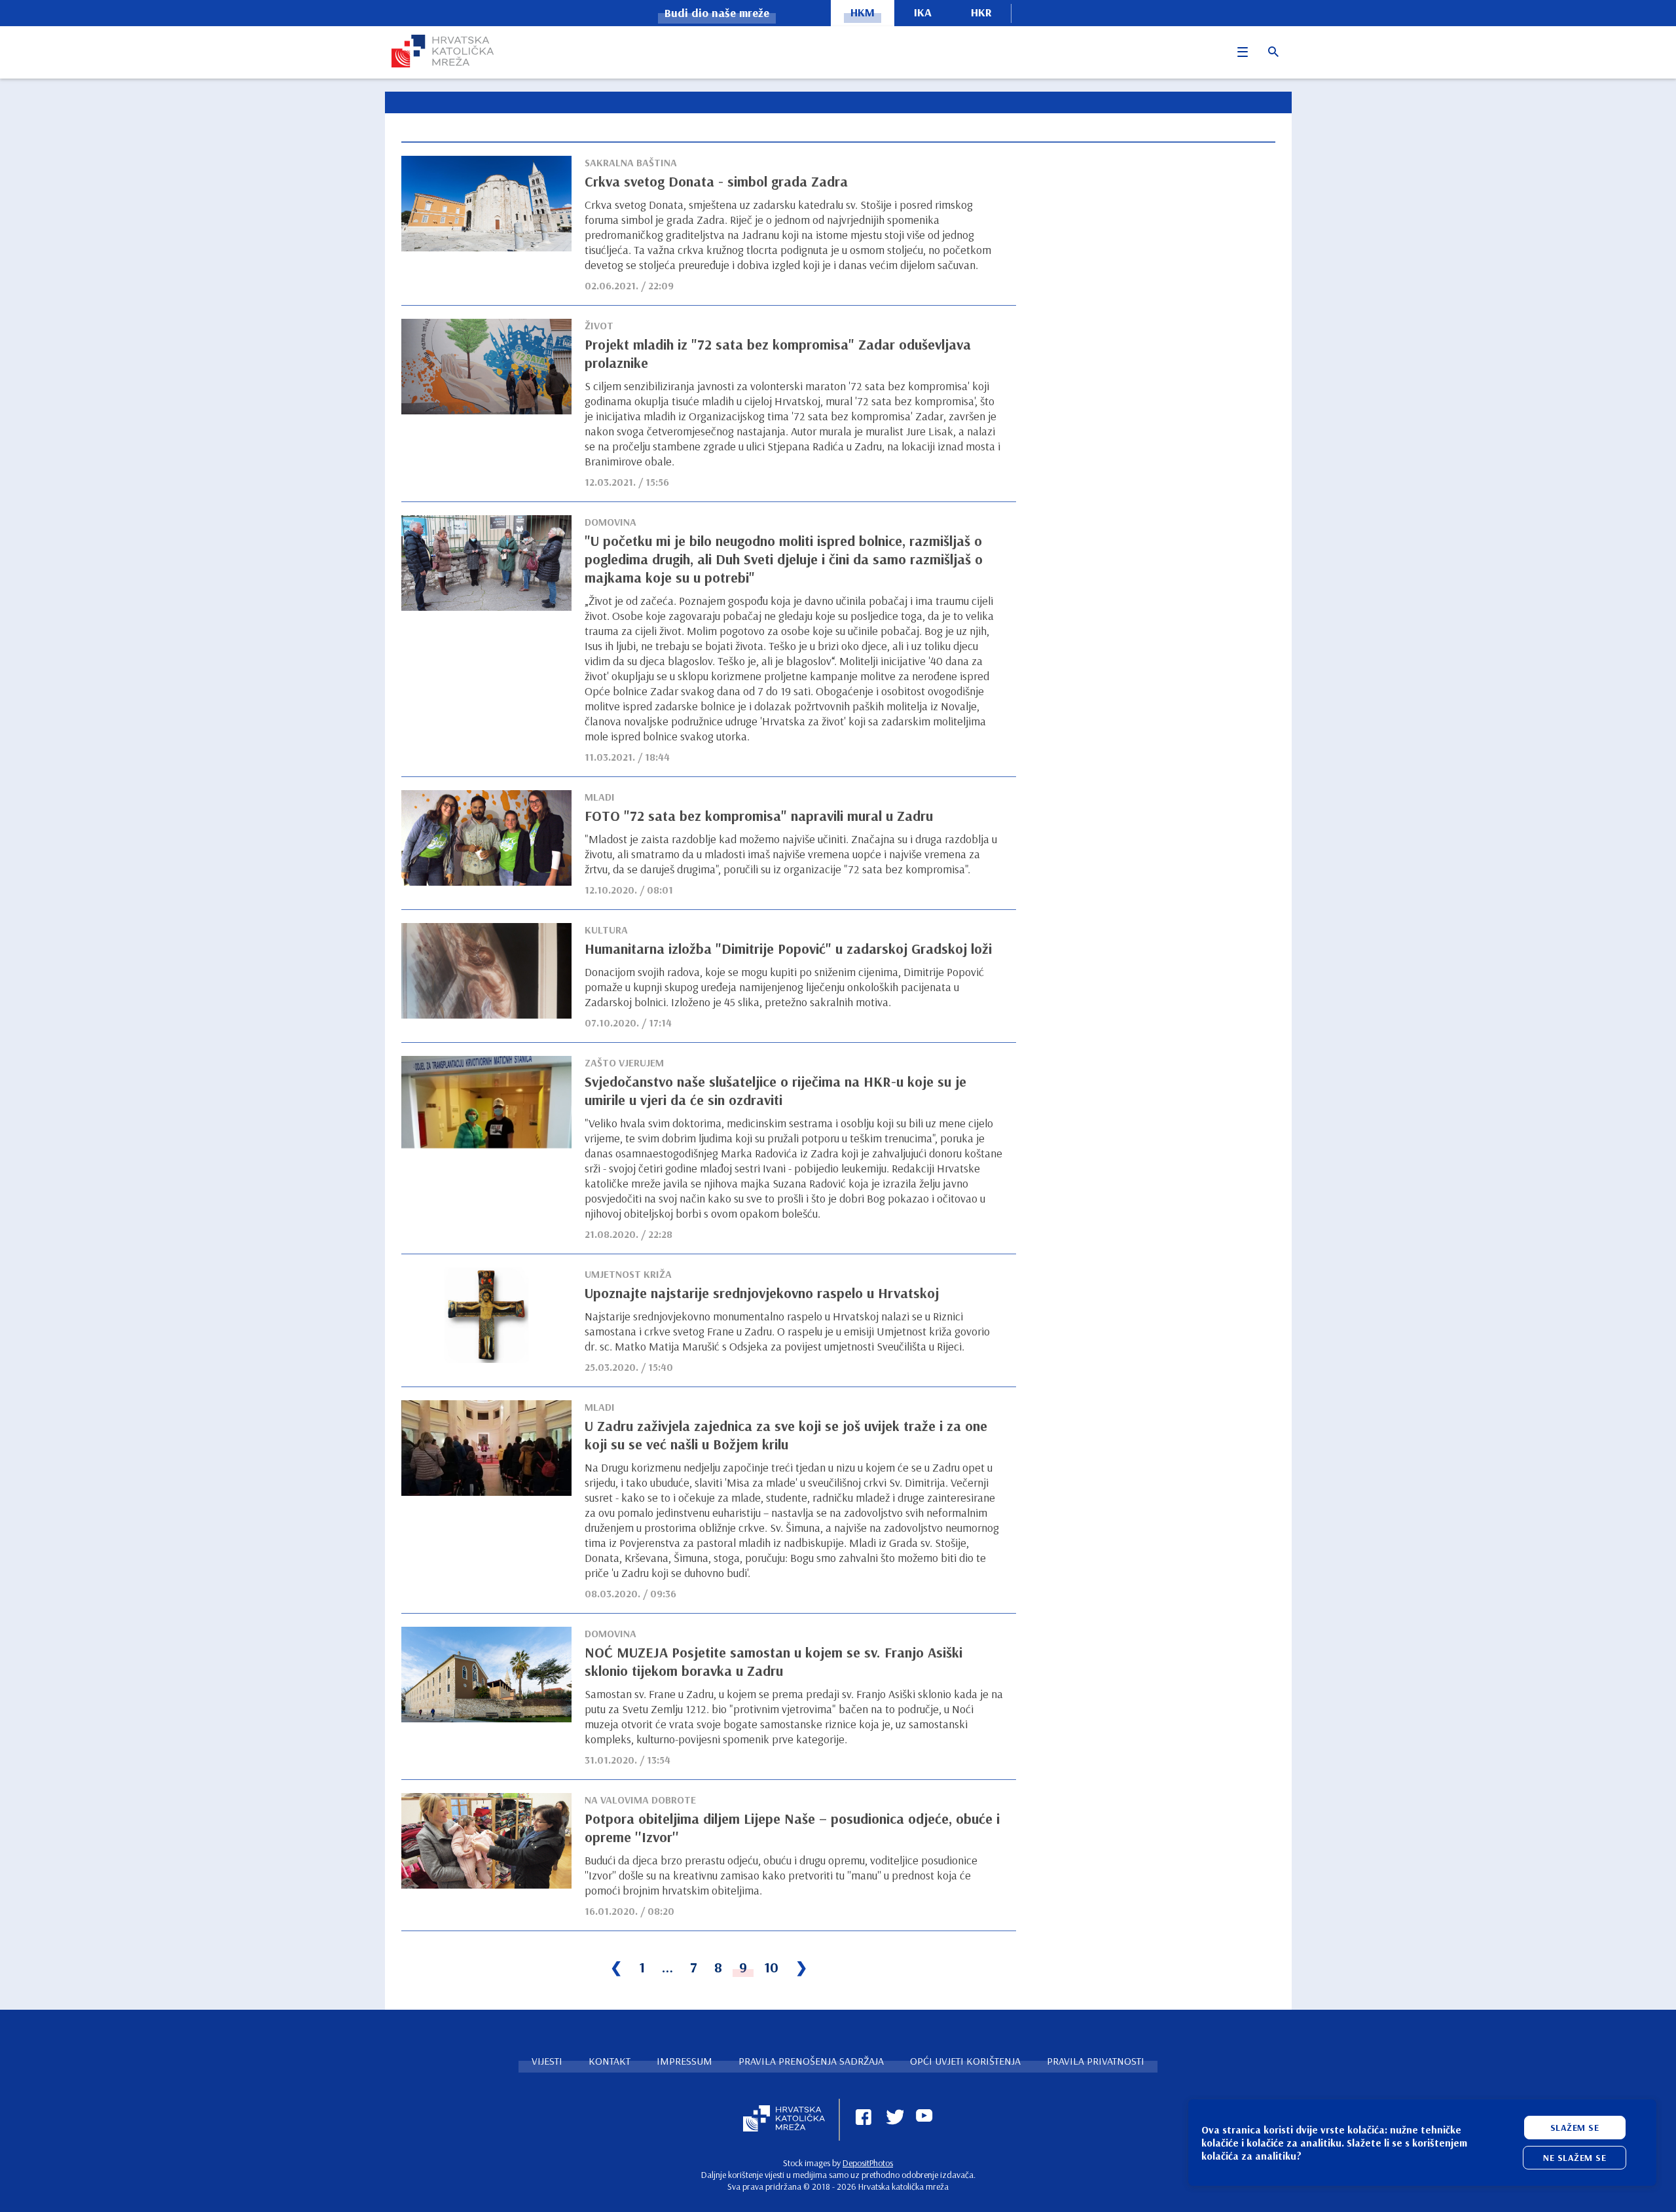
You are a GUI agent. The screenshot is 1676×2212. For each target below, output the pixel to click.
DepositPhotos (868, 2163)
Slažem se (1575, 2128)
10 (771, 1967)
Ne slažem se (1575, 2158)
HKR (981, 12)
